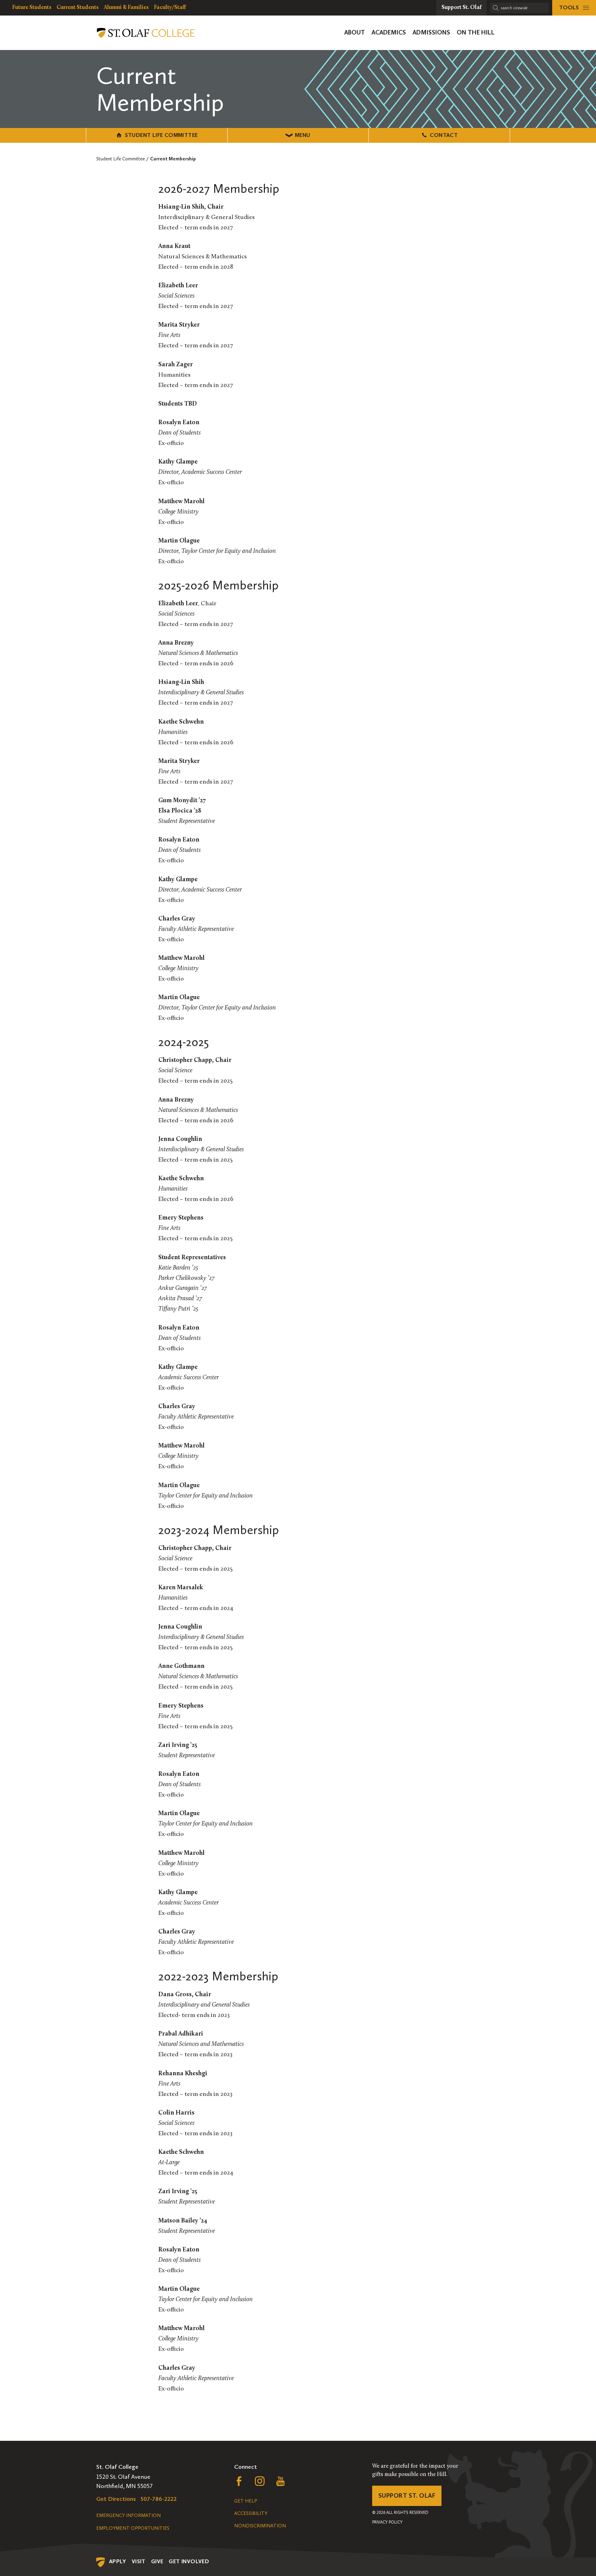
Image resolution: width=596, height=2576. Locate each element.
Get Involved (189, 2561)
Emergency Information (128, 2515)
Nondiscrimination (260, 2526)
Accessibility (251, 2513)
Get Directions (116, 2499)
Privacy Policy (387, 2522)
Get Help (246, 2501)
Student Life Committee (161, 135)
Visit (139, 2561)
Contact (444, 135)
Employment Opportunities (133, 2528)
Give (157, 2561)
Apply (118, 2561)
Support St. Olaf (407, 2496)
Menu (303, 135)
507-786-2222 (159, 2499)
